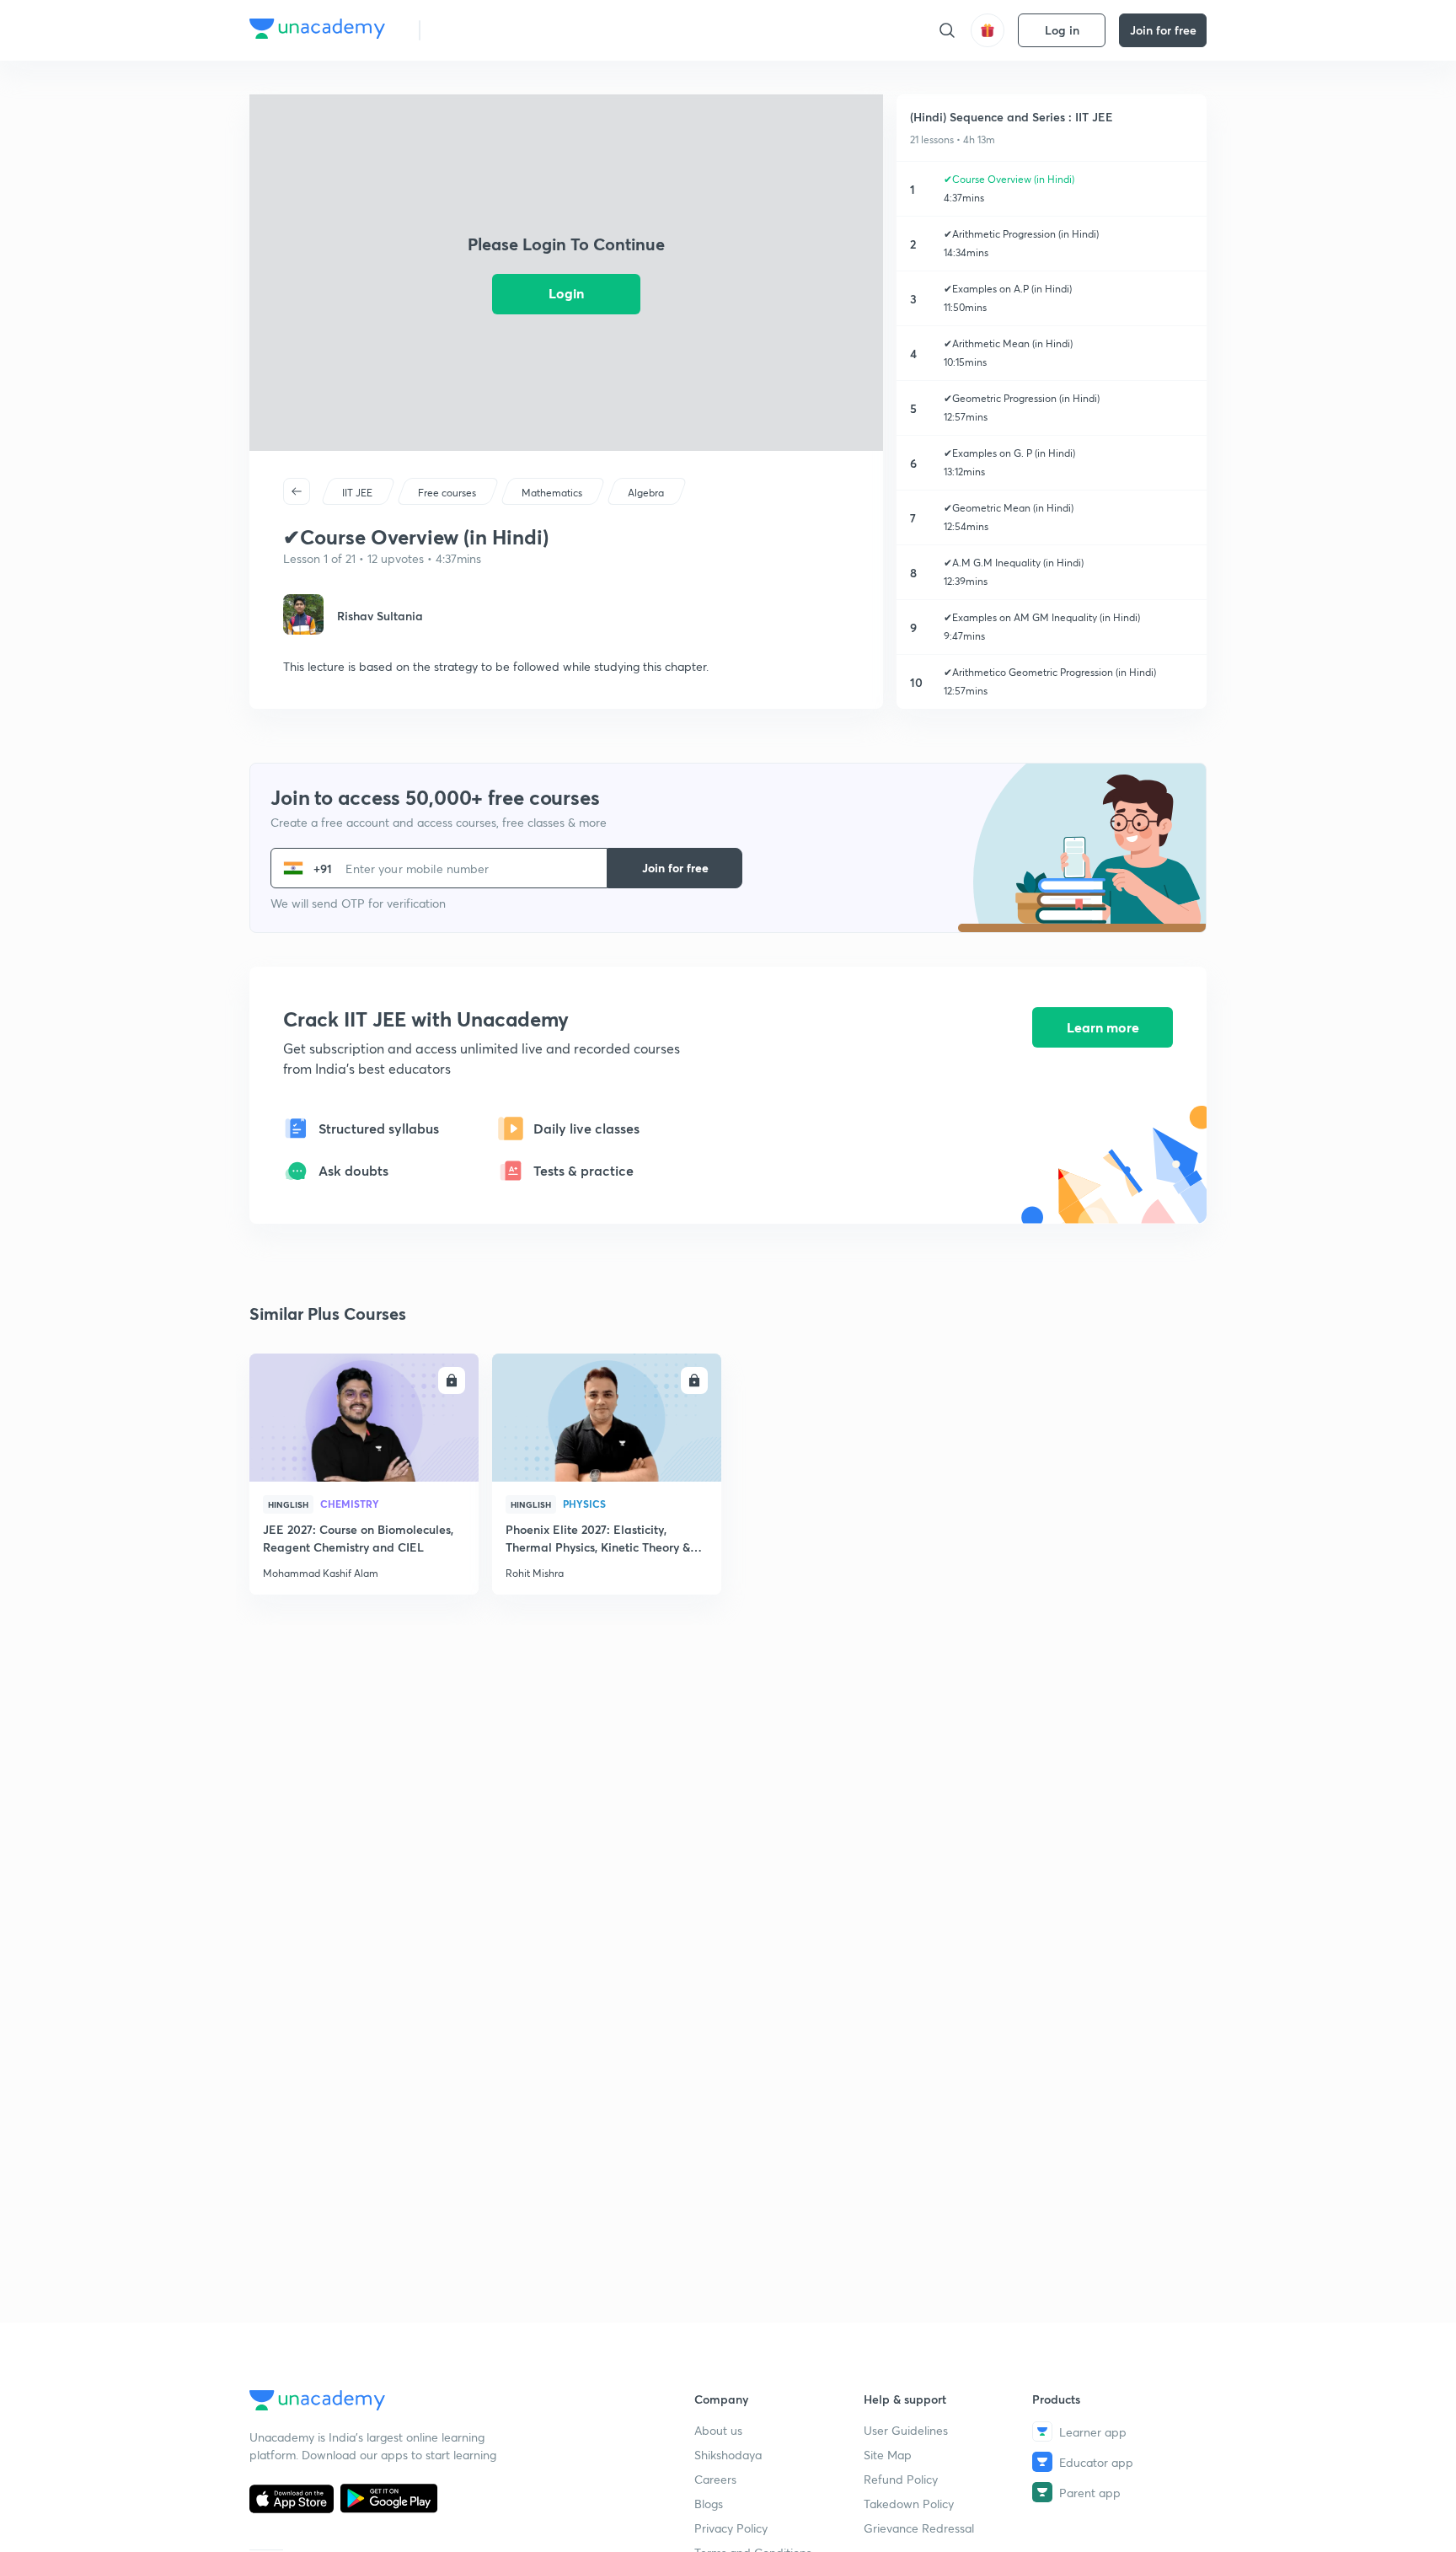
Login (566, 293)
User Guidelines (906, 2430)
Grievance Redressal (919, 2528)
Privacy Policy (731, 2528)
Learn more (1103, 1027)
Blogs (709, 2504)
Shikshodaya (728, 2455)
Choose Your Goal (508, 30)
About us (718, 2430)
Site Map (888, 2455)
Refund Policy (901, 2479)
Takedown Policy (909, 2504)
